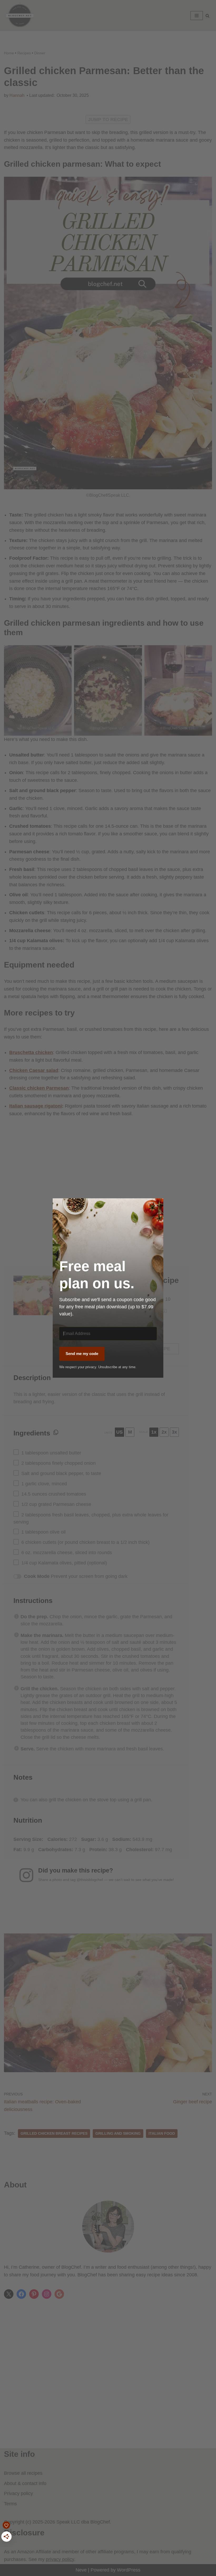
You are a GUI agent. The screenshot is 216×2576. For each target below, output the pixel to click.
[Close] (156, 1206)
